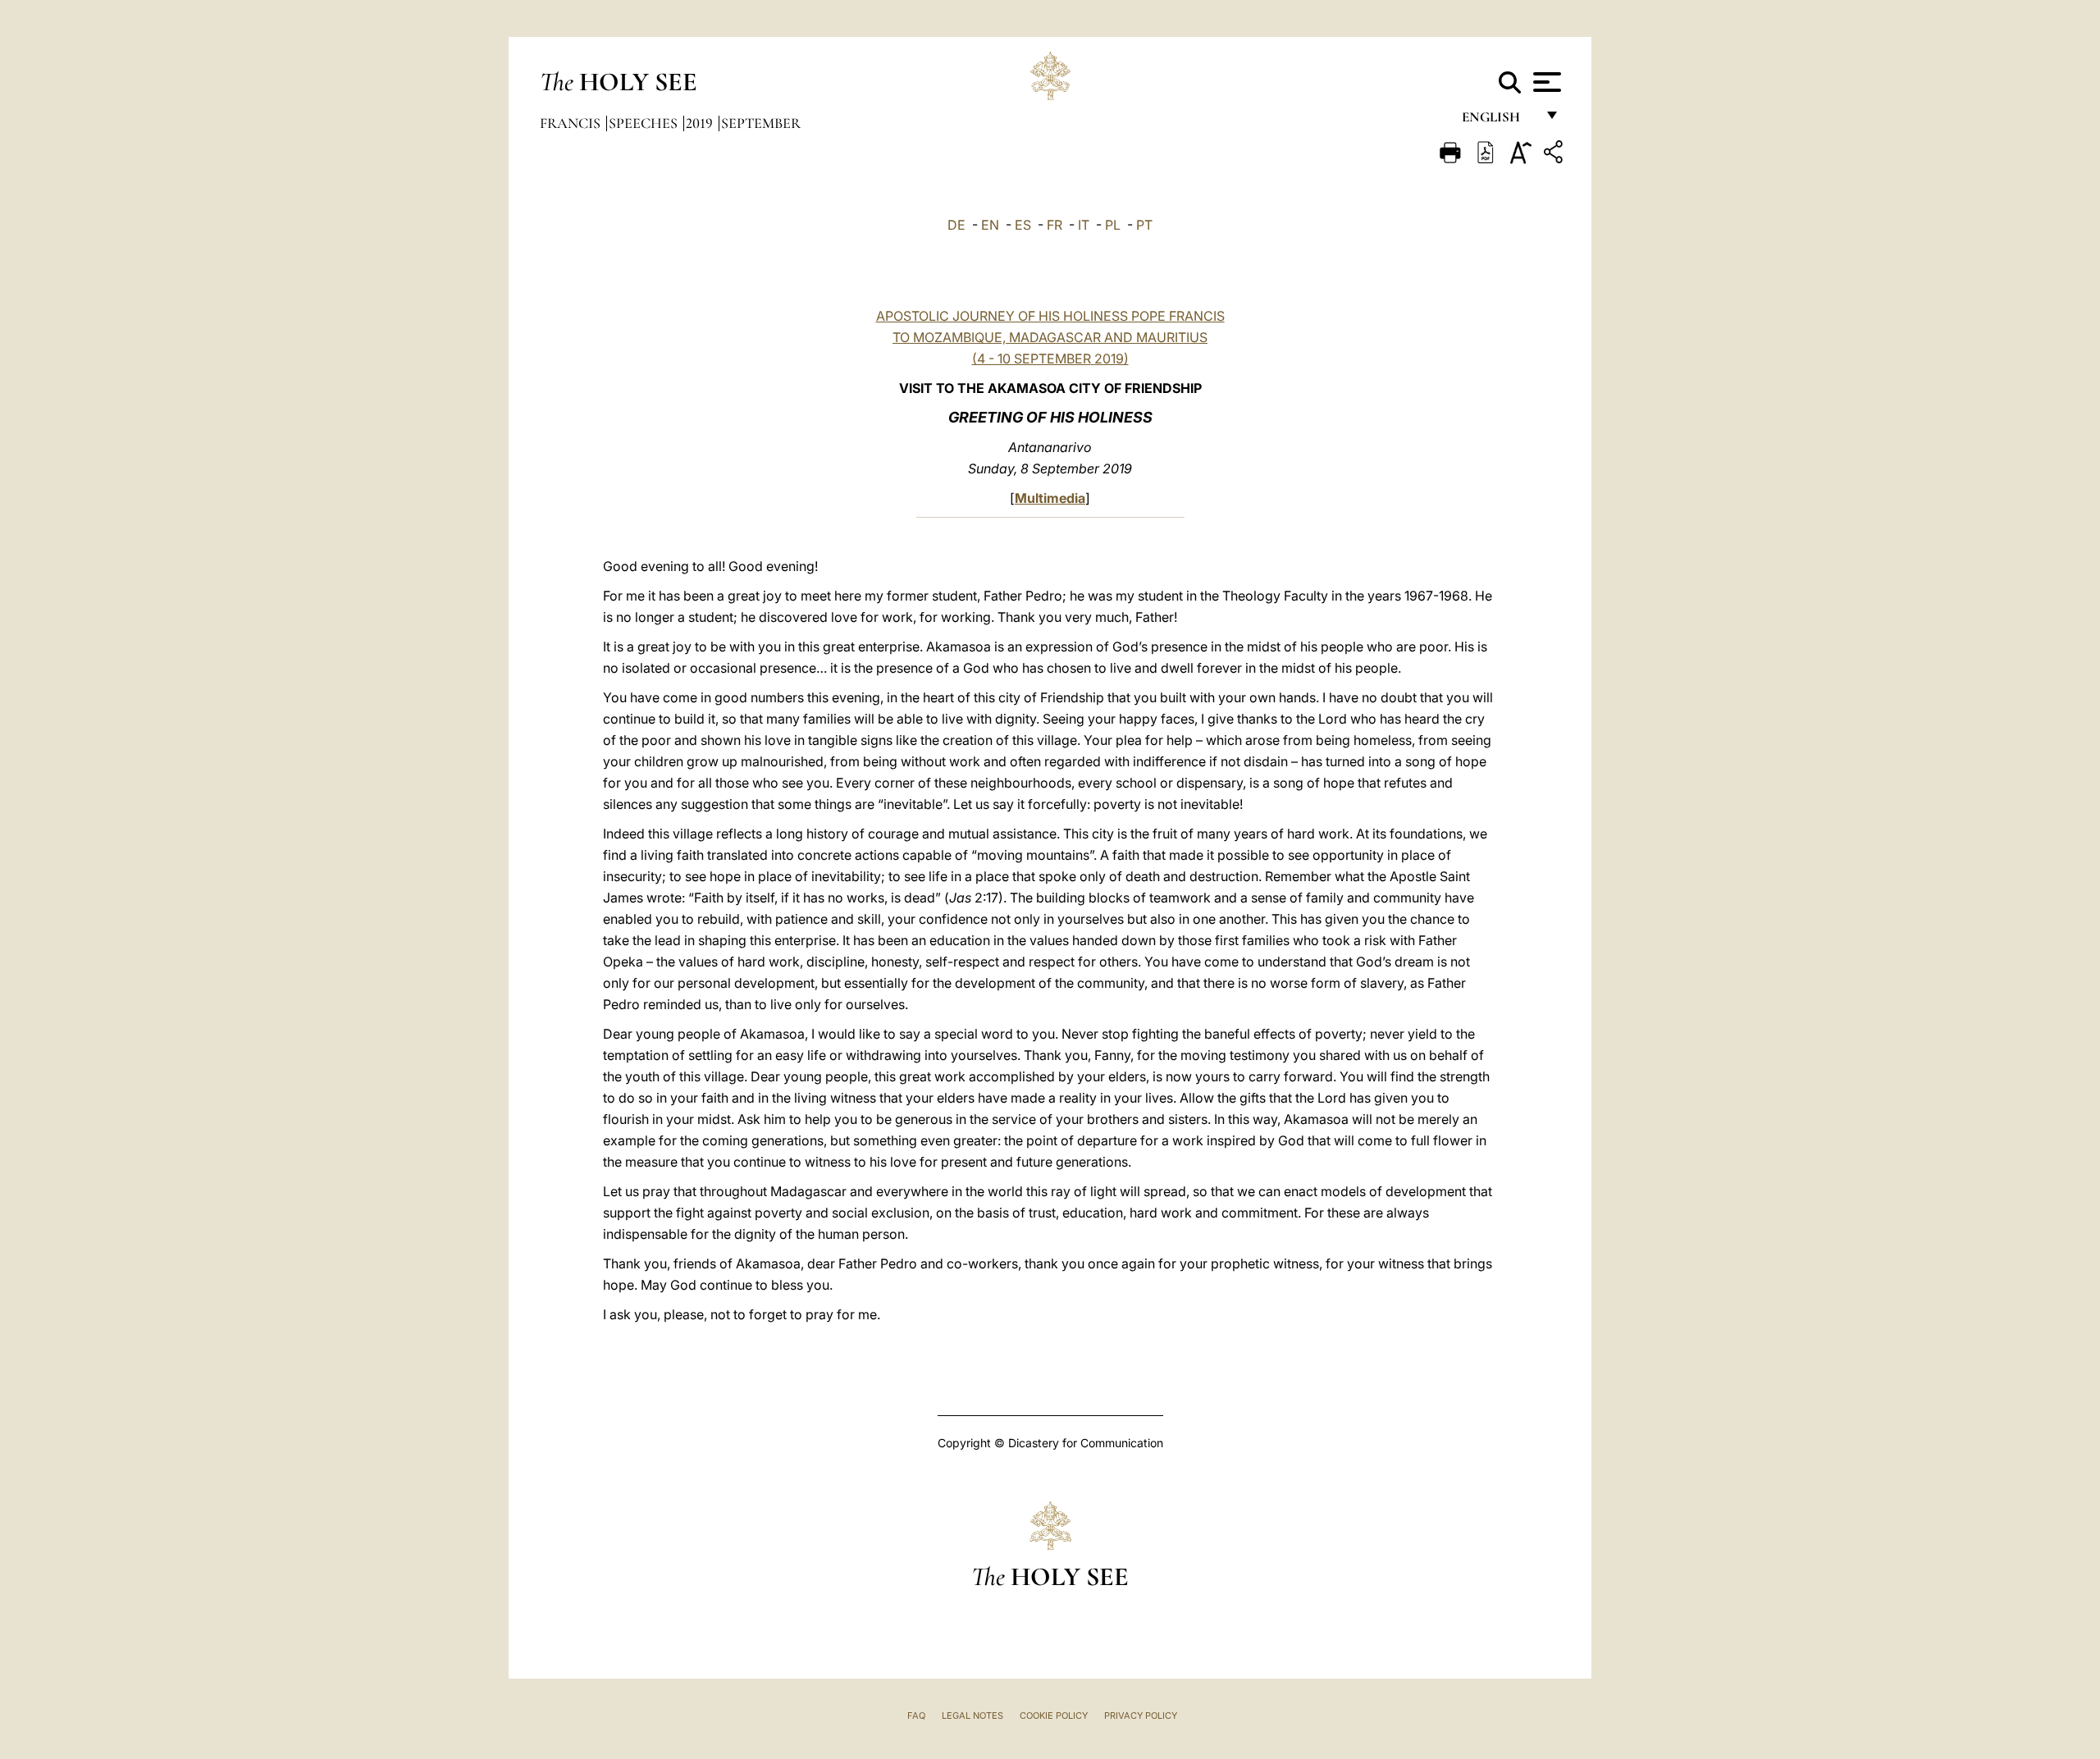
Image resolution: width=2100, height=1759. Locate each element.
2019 (701, 123)
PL (1113, 225)
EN (990, 225)
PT (1144, 225)
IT (1084, 225)
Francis (572, 123)
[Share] (1555, 155)
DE (956, 225)
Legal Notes (972, 1716)
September (761, 123)
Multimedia (1050, 498)
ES (1023, 225)
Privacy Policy (1141, 1716)
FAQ (916, 1716)
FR (1055, 225)
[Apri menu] (1545, 82)
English (1498, 121)
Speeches (645, 123)
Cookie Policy (1054, 1716)
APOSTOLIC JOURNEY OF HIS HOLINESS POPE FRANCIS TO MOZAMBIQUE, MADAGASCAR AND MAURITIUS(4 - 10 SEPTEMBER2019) (1050, 337)
